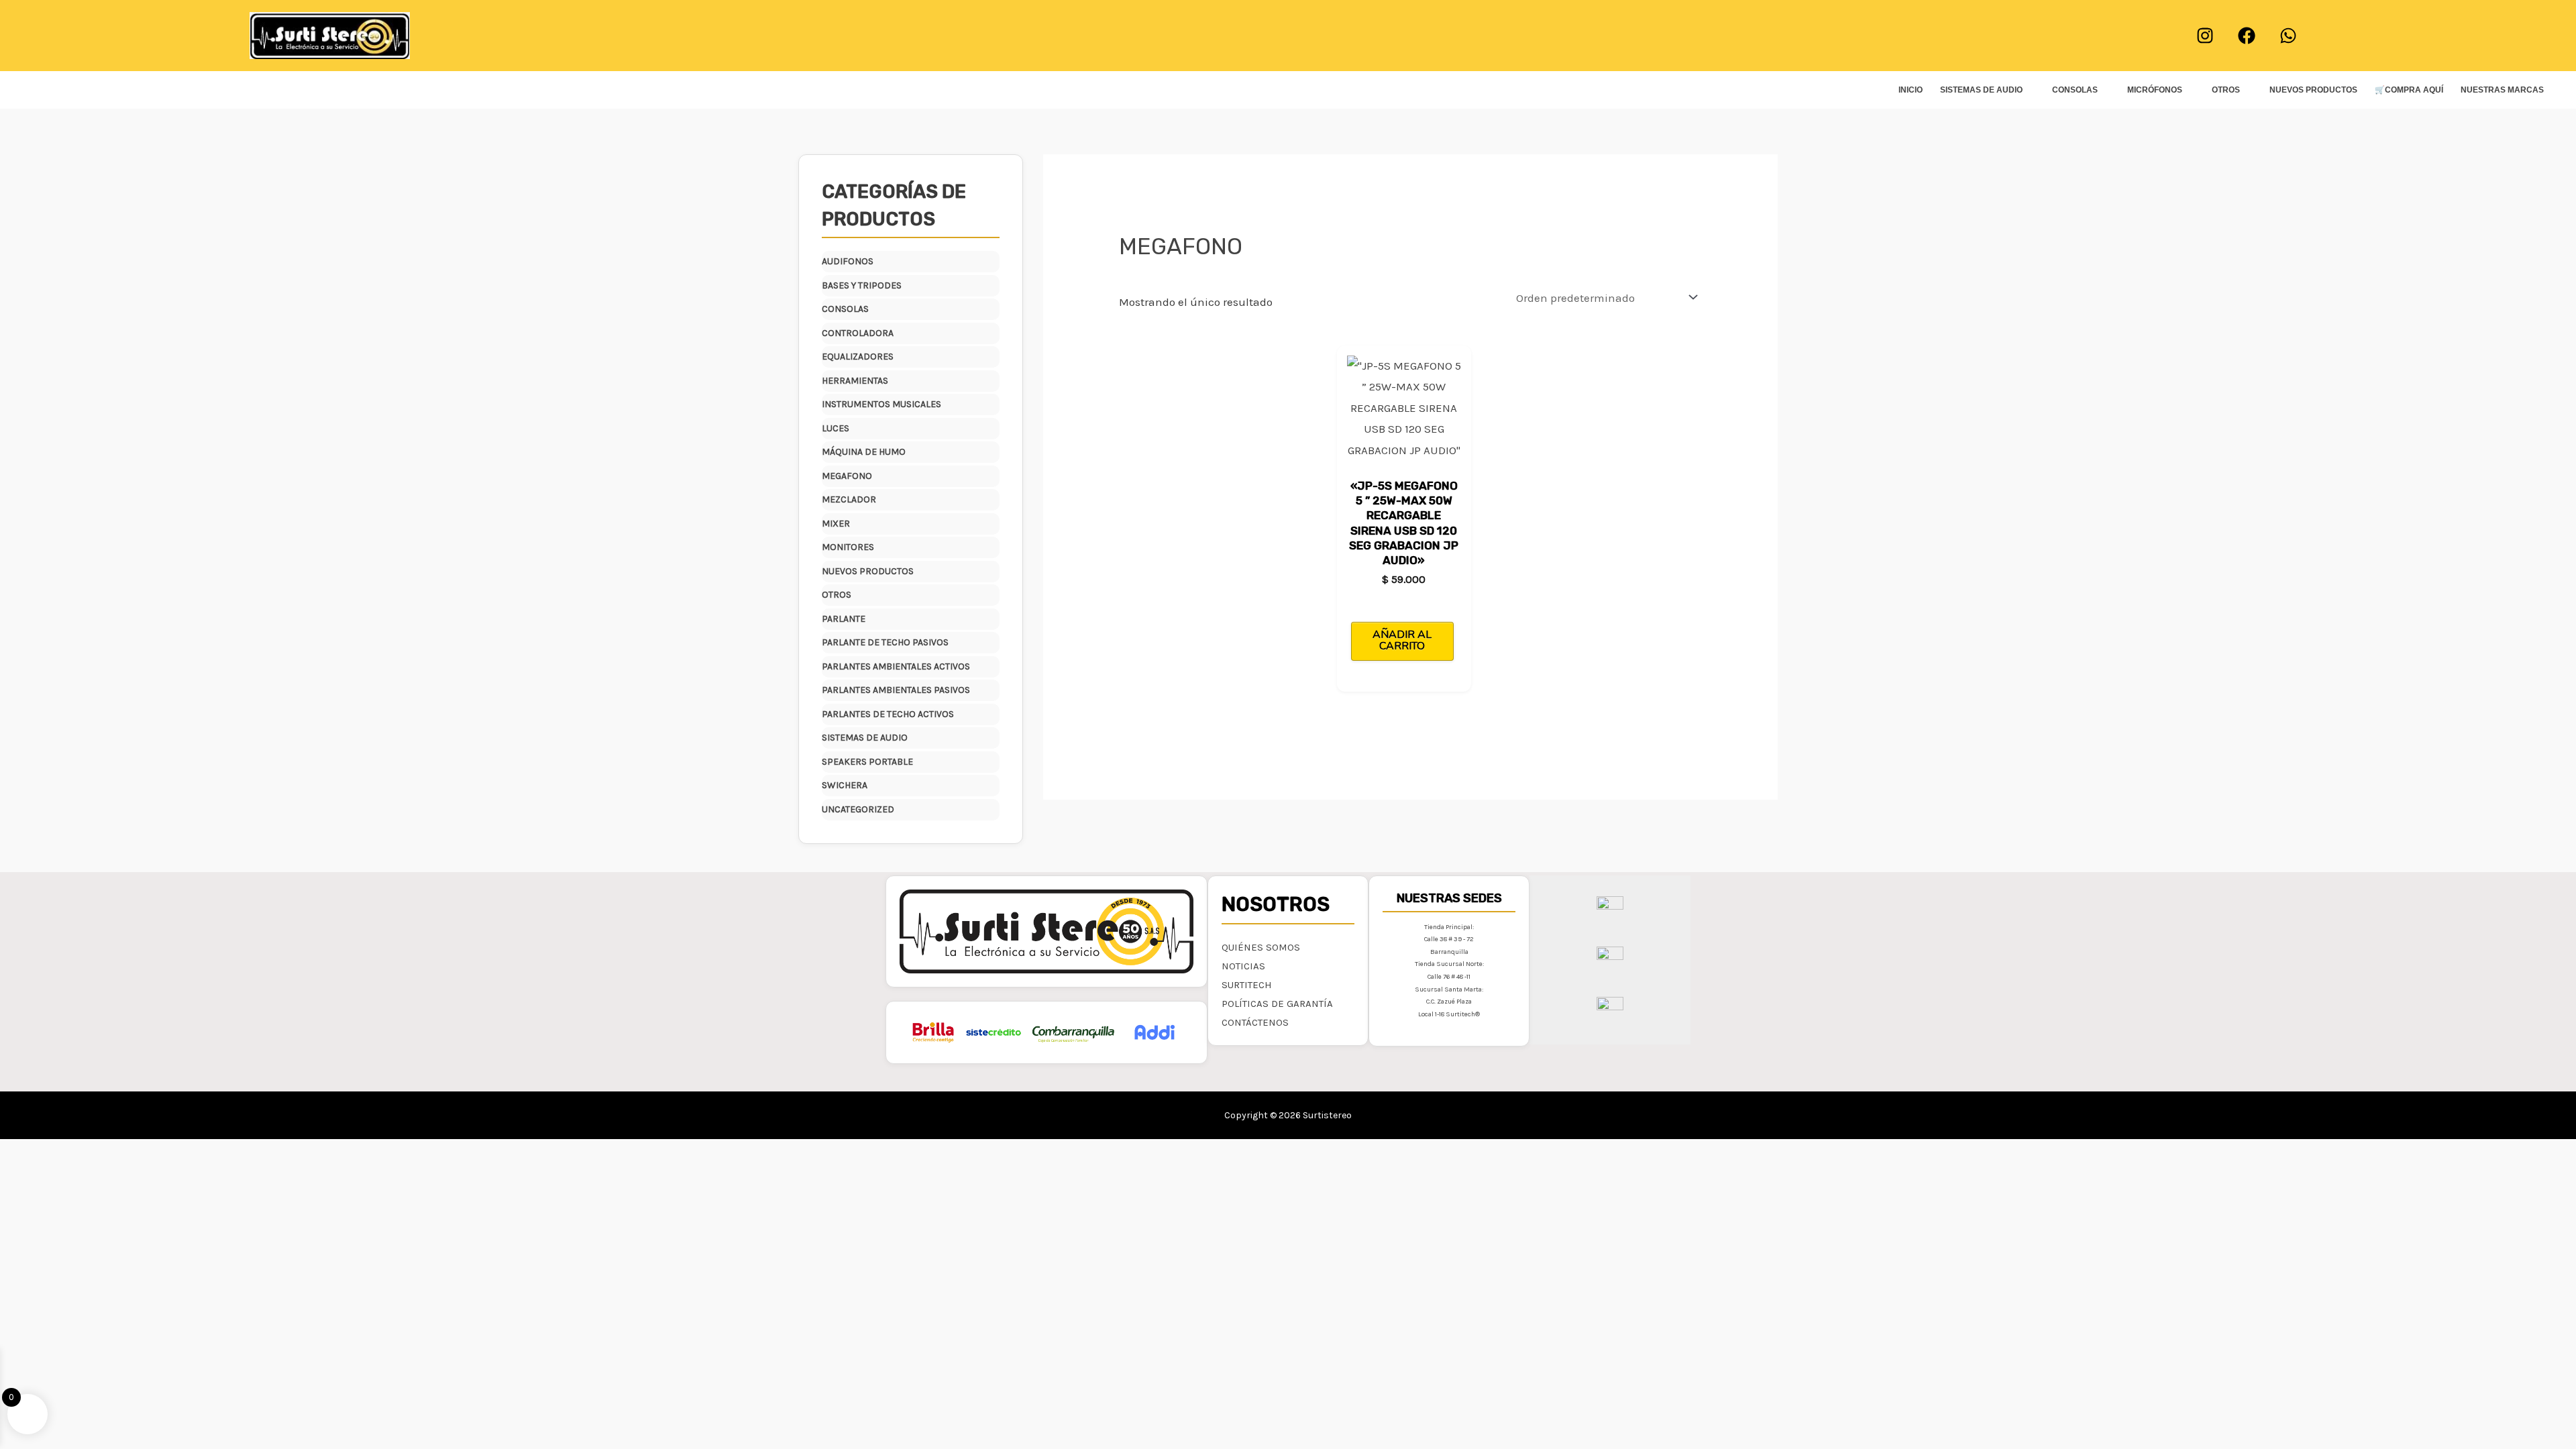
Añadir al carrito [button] (1402, 641)
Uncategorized (858, 809)
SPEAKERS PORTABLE (867, 762)
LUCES (836, 428)
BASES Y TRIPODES (862, 285)
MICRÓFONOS (2155, 90)
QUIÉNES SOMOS (1261, 947)
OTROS (2226, 90)
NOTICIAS (1243, 966)
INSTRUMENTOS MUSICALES (881, 404)
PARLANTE (844, 619)
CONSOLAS (2075, 90)
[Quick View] (1413, 602)
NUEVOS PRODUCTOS (2313, 90)
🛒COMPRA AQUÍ (2409, 90)
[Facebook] (2247, 36)
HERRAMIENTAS (855, 381)
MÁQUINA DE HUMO (864, 452)
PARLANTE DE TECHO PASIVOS (885, 642)
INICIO (1911, 90)
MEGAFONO (847, 476)
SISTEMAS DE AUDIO (1981, 90)
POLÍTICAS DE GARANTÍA (1277, 1004)
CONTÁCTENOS (1255, 1022)
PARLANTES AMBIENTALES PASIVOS (896, 690)
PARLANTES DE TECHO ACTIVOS (888, 714)
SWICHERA (845, 785)
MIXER (836, 524)
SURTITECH (1247, 985)
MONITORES (848, 547)
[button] (1288, 36)
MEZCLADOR (849, 499)
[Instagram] (2205, 36)
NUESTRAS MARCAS (2502, 90)
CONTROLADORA (858, 333)
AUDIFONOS (848, 261)
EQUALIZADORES (858, 357)
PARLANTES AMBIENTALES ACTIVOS (896, 666)
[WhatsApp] (2288, 36)
